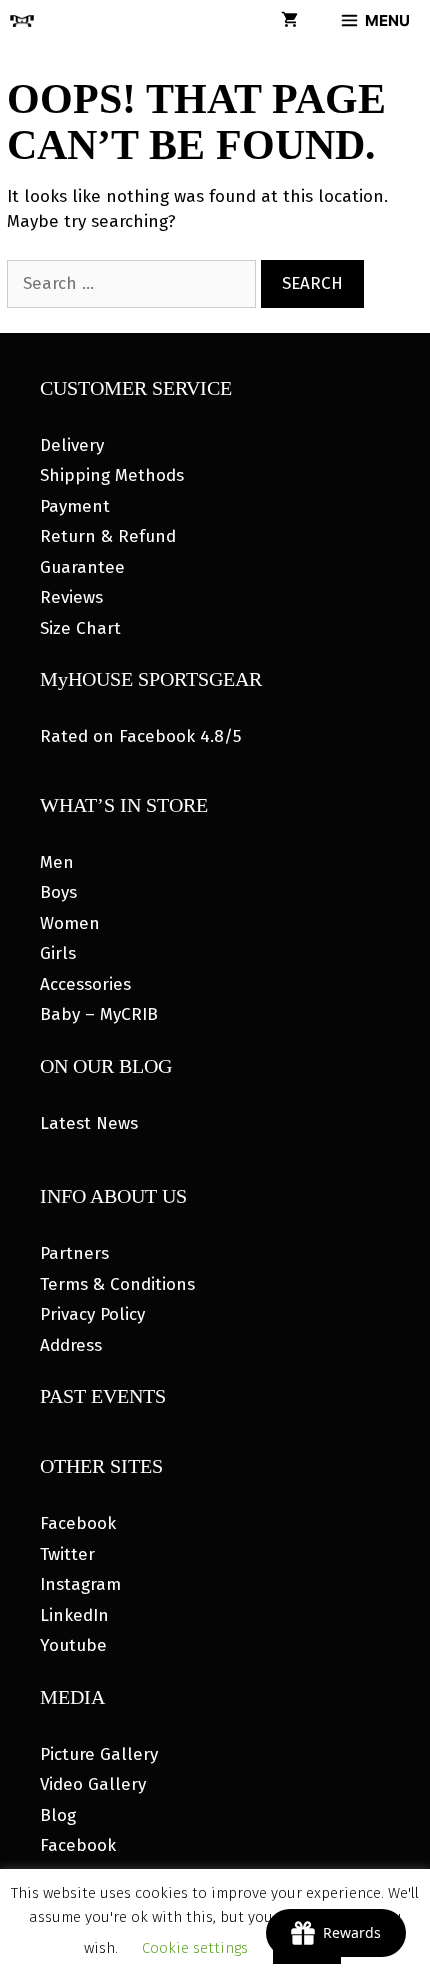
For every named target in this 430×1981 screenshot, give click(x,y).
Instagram (80, 1584)
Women (70, 923)
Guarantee (82, 567)
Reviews (71, 597)
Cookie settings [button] (195, 1948)
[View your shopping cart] (289, 21)
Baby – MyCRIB (99, 1014)
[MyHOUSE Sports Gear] (22, 21)
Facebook (78, 1523)
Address (71, 1345)
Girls (58, 953)
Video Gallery (93, 1784)
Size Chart (80, 628)
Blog (58, 1815)
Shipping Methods (112, 475)
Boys (58, 892)
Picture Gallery (99, 1754)
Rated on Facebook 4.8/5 (140, 736)
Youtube (73, 1645)
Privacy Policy (92, 1314)
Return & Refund (108, 536)
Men (57, 862)
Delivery (72, 445)
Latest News (89, 1123)
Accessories (85, 984)
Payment (75, 506)
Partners (74, 1253)
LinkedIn (74, 1615)
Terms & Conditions (117, 1284)
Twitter (67, 1554)
